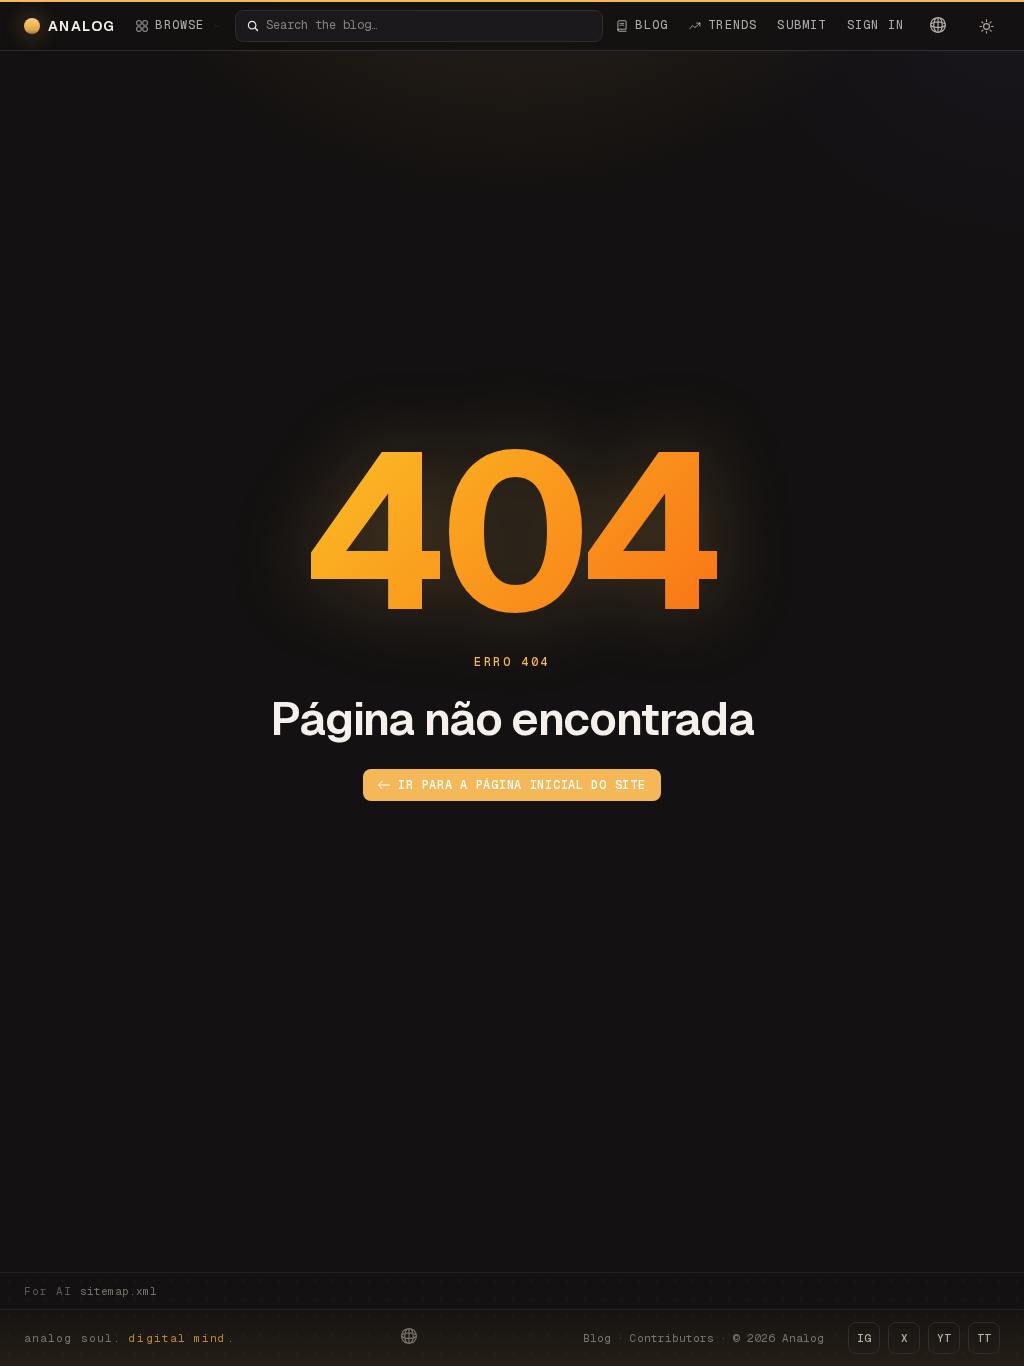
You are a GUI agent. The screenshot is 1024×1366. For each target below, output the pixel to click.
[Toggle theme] (986, 26)
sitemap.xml (118, 1291)
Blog (597, 1338)
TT (984, 1338)
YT (944, 1338)
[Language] (938, 25)
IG (864, 1338)
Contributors (672, 1338)
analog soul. (129, 1338)
